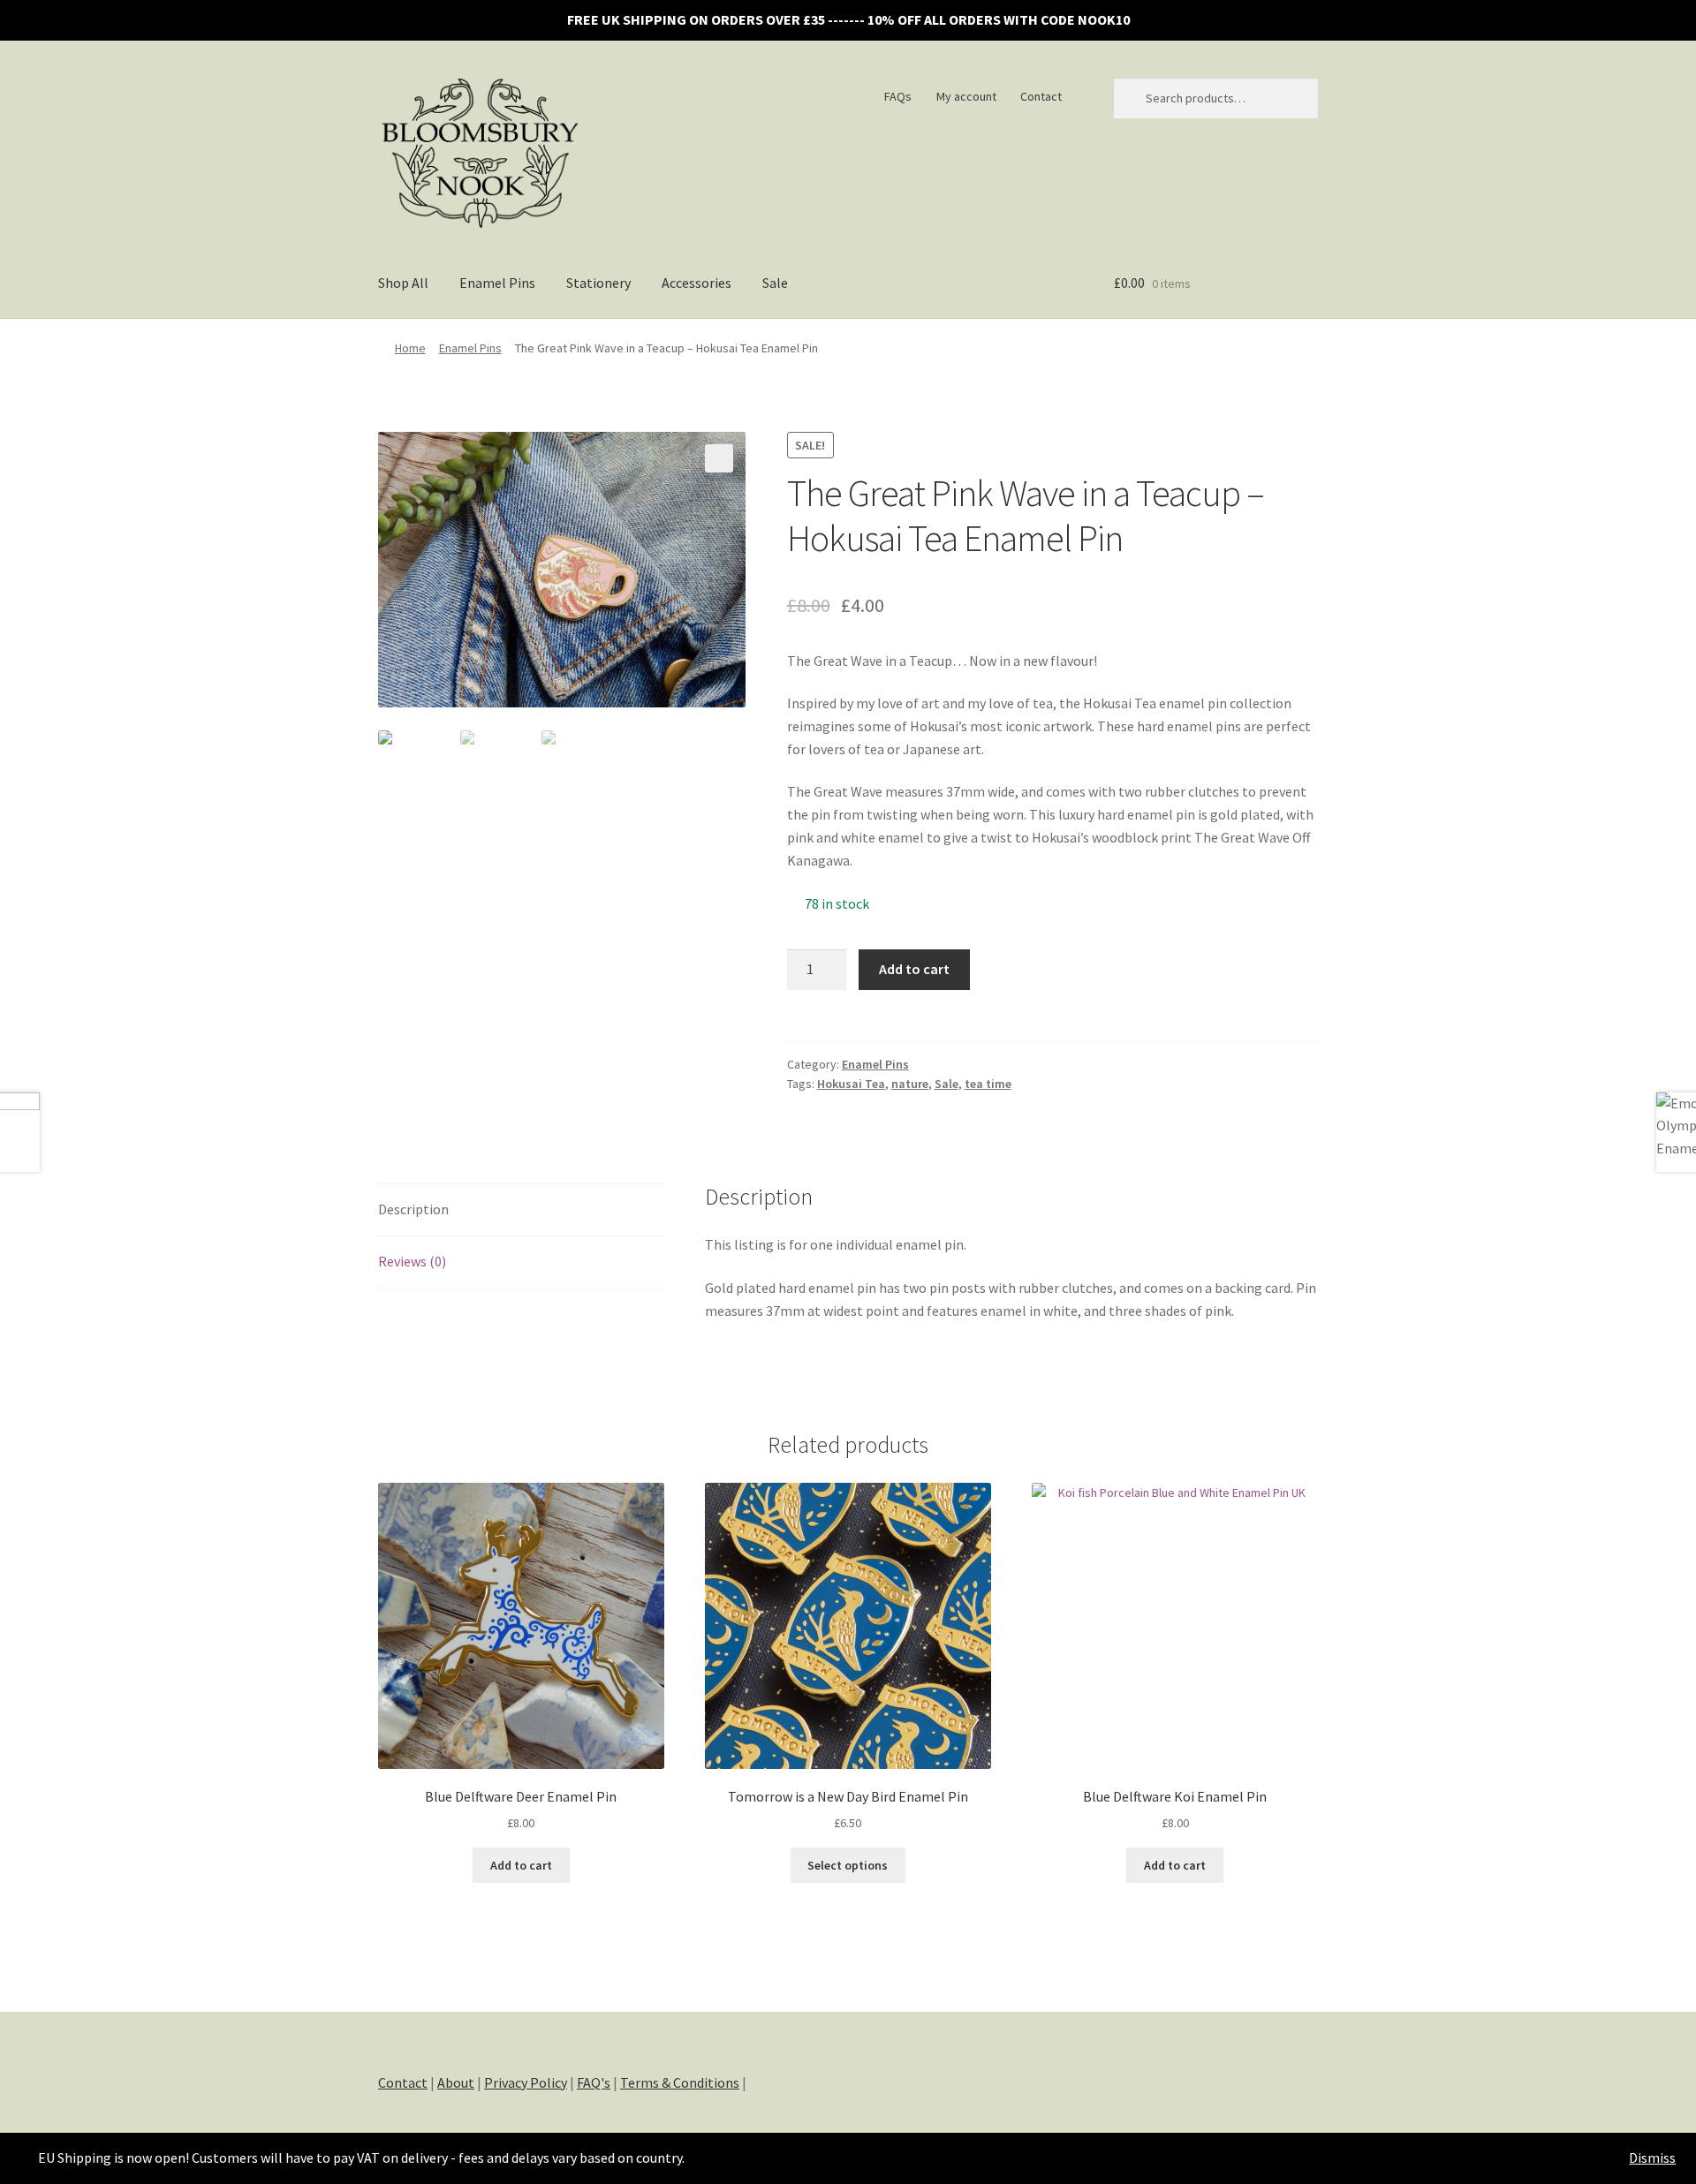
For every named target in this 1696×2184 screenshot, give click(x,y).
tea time (988, 1084)
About (456, 2082)
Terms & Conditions (680, 2082)
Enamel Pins (497, 283)
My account (966, 96)
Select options (848, 1865)
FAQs (898, 96)
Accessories (697, 283)
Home (410, 348)
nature (910, 1084)
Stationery (598, 283)
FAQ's (594, 2082)
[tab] (521, 1210)
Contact (1041, 96)
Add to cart (914, 969)
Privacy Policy (526, 2082)
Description (413, 1209)
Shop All (403, 283)
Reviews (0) (412, 1261)
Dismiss (1652, 2158)
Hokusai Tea (851, 1084)
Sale (775, 283)
